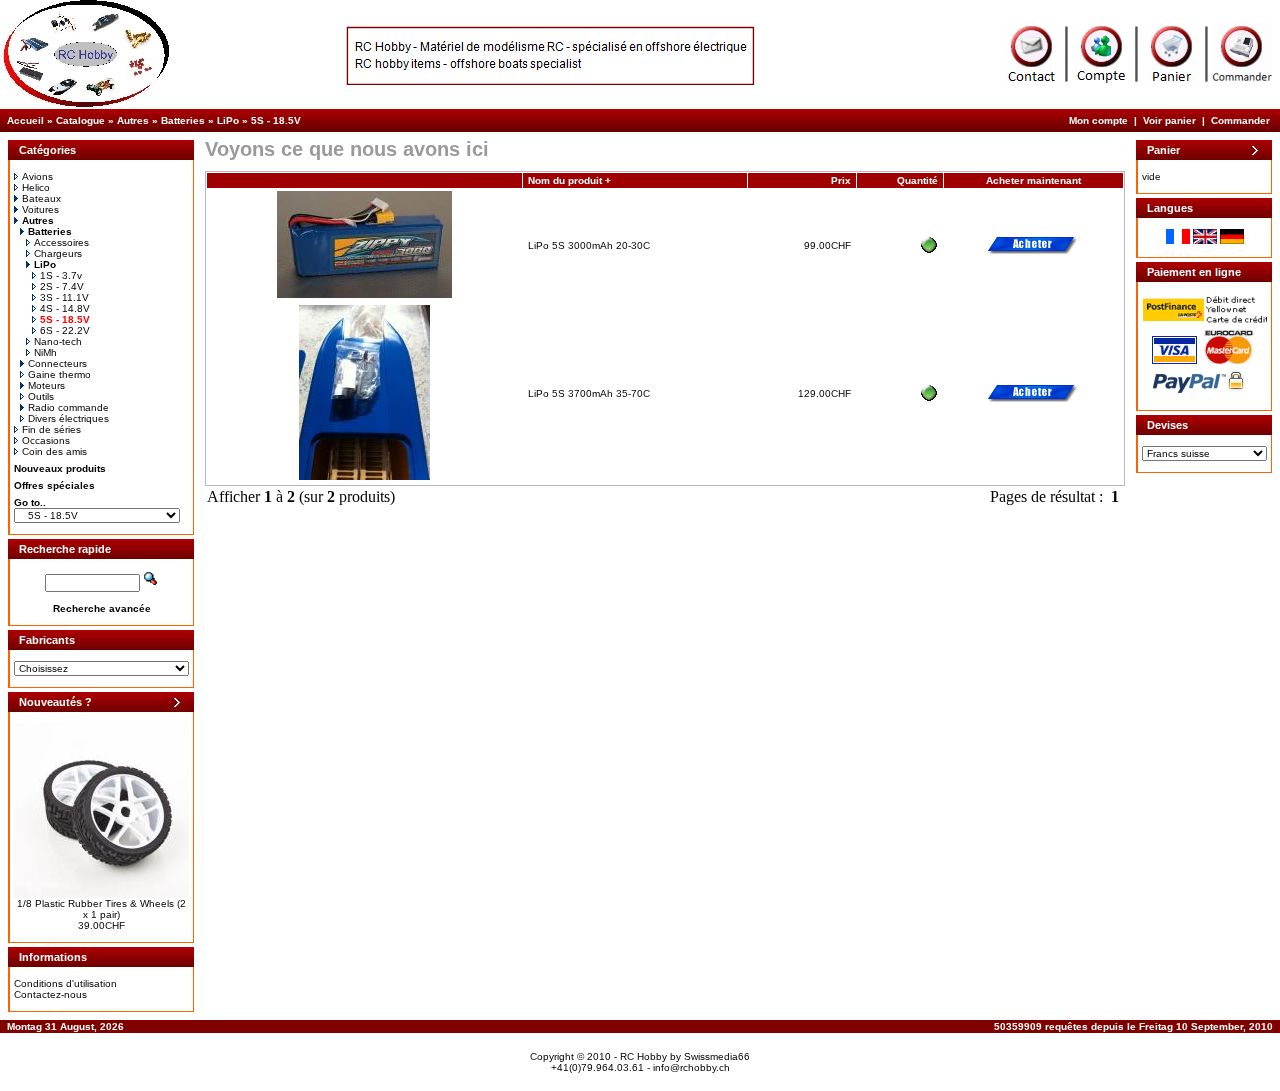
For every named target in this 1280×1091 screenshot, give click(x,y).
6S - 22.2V (65, 330)
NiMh (45, 352)
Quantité (917, 180)
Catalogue (80, 120)
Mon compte (1098, 120)
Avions (37, 176)
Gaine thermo (59, 374)
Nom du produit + (569, 180)
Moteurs (46, 385)
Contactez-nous (50, 994)
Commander (1240, 120)
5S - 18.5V (276, 120)
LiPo (228, 120)
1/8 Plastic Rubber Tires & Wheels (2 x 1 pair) (101, 909)
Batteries (183, 120)
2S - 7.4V (62, 286)
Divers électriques (68, 418)
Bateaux (41, 198)
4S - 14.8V (65, 308)
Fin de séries (51, 429)
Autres (133, 120)
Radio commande (68, 407)
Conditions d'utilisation (65, 983)
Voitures (40, 209)
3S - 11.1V (64, 297)
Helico (36, 187)
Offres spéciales (54, 485)
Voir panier (1169, 120)
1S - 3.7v (61, 275)
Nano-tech (58, 341)
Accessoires (61, 242)
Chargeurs (58, 253)
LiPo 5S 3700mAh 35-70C (589, 393)
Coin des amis (54, 451)
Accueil (25, 120)
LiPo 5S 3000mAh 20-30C (589, 245)
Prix (841, 180)
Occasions (46, 440)
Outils (41, 396)
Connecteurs (57, 363)
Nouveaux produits (60, 468)
